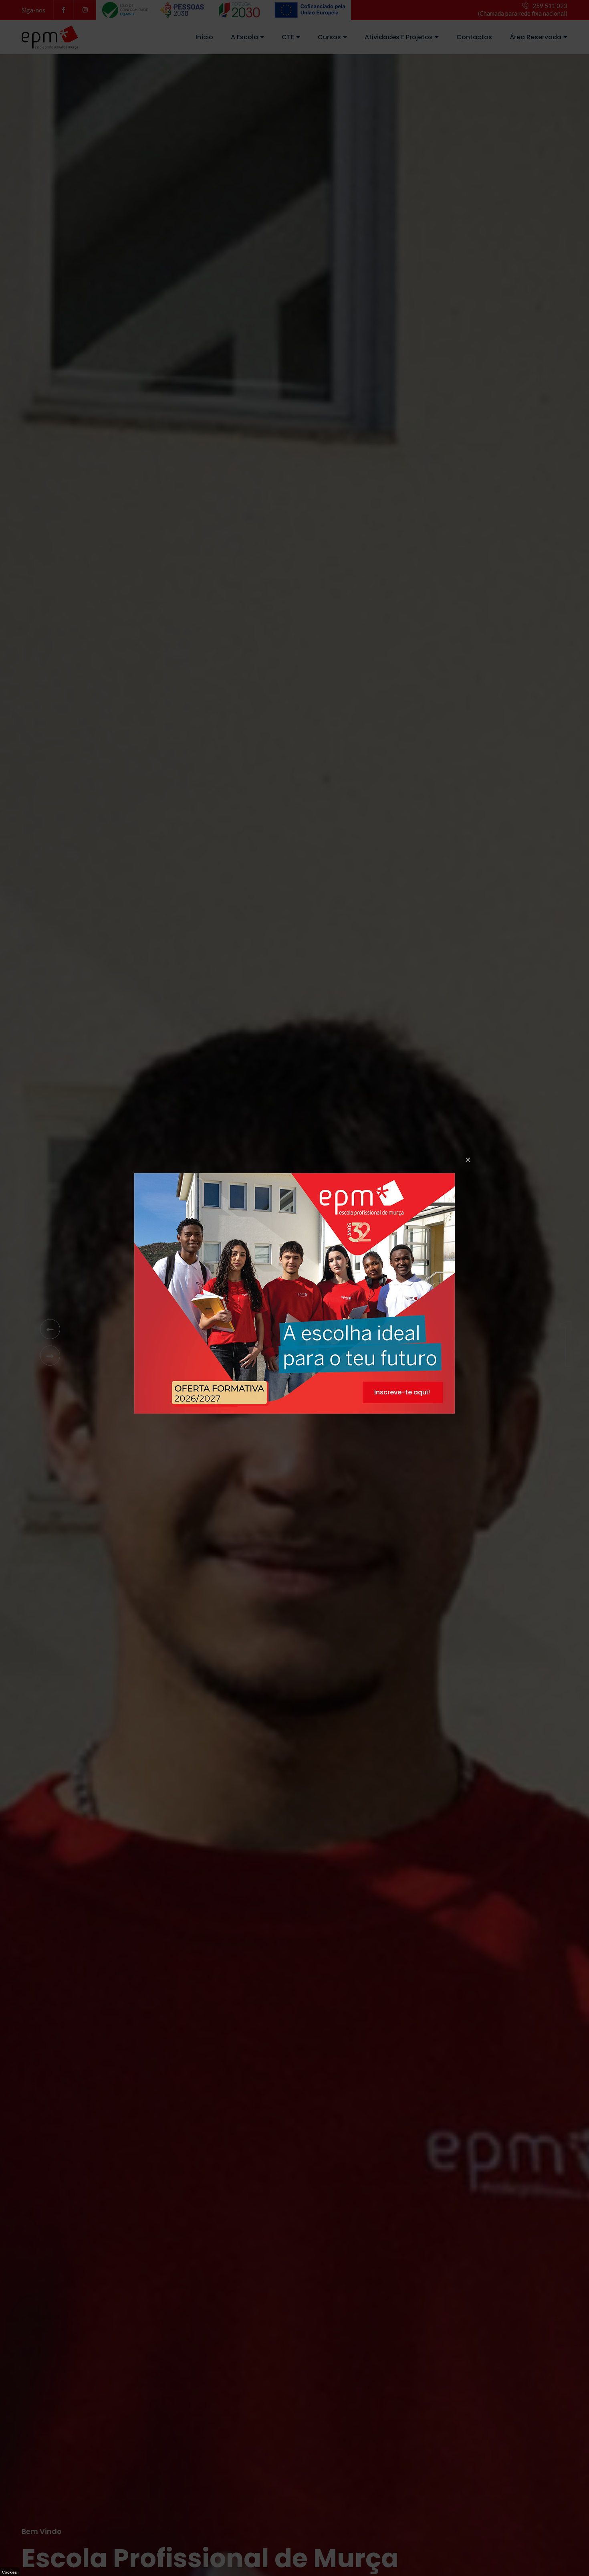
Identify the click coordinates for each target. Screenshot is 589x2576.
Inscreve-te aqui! (402, 1392)
